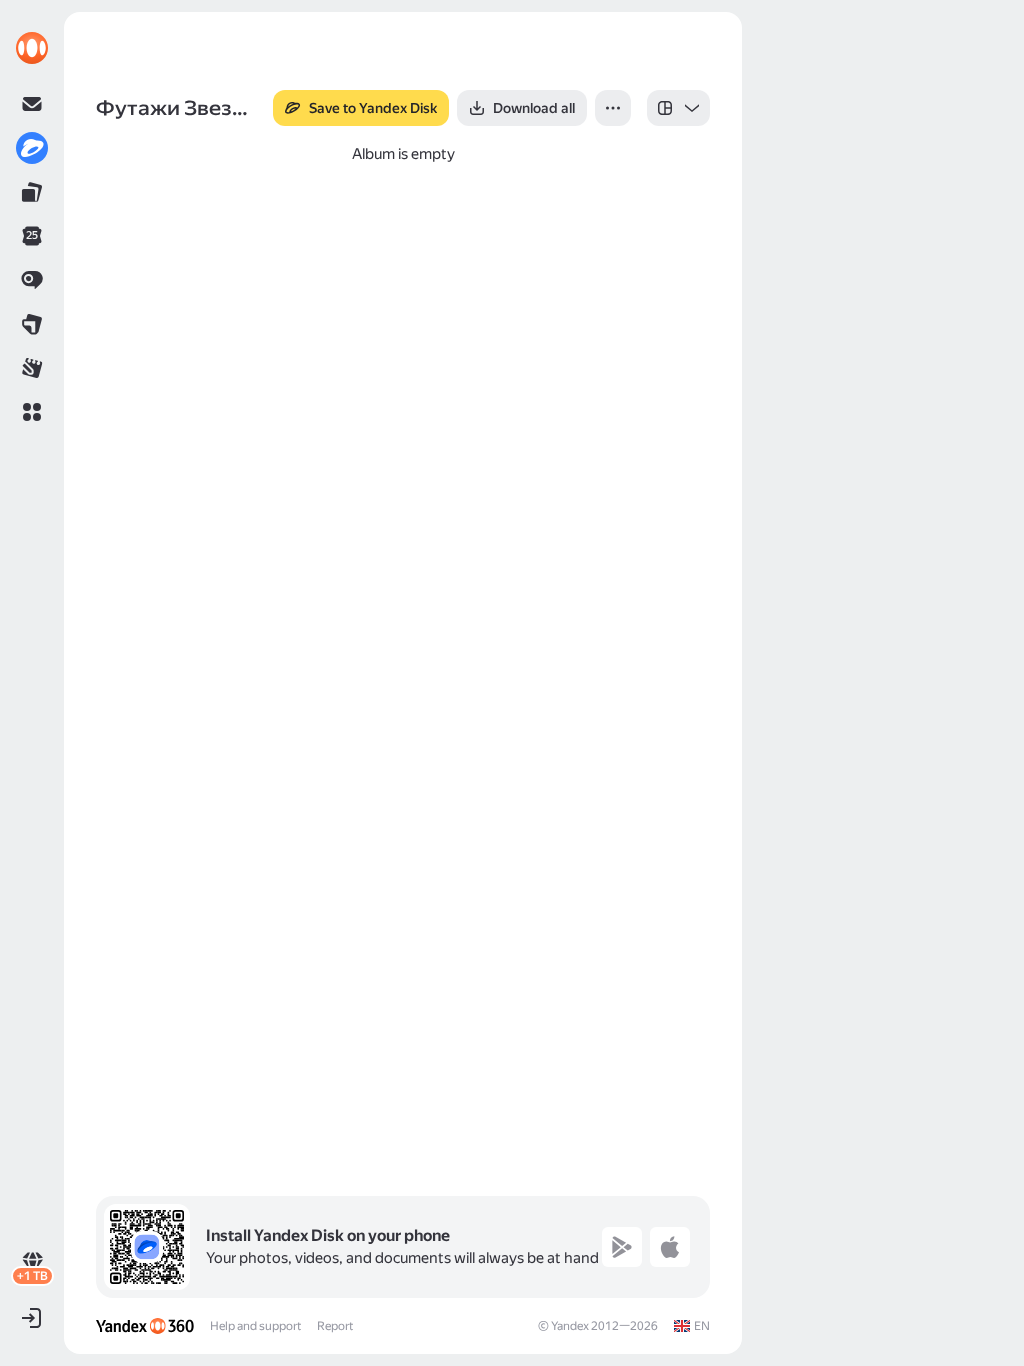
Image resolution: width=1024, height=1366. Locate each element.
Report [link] (335, 1326)
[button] (32, 412)
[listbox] (678, 108)
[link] (32, 48)
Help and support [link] (255, 1326)
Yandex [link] (570, 1326)
